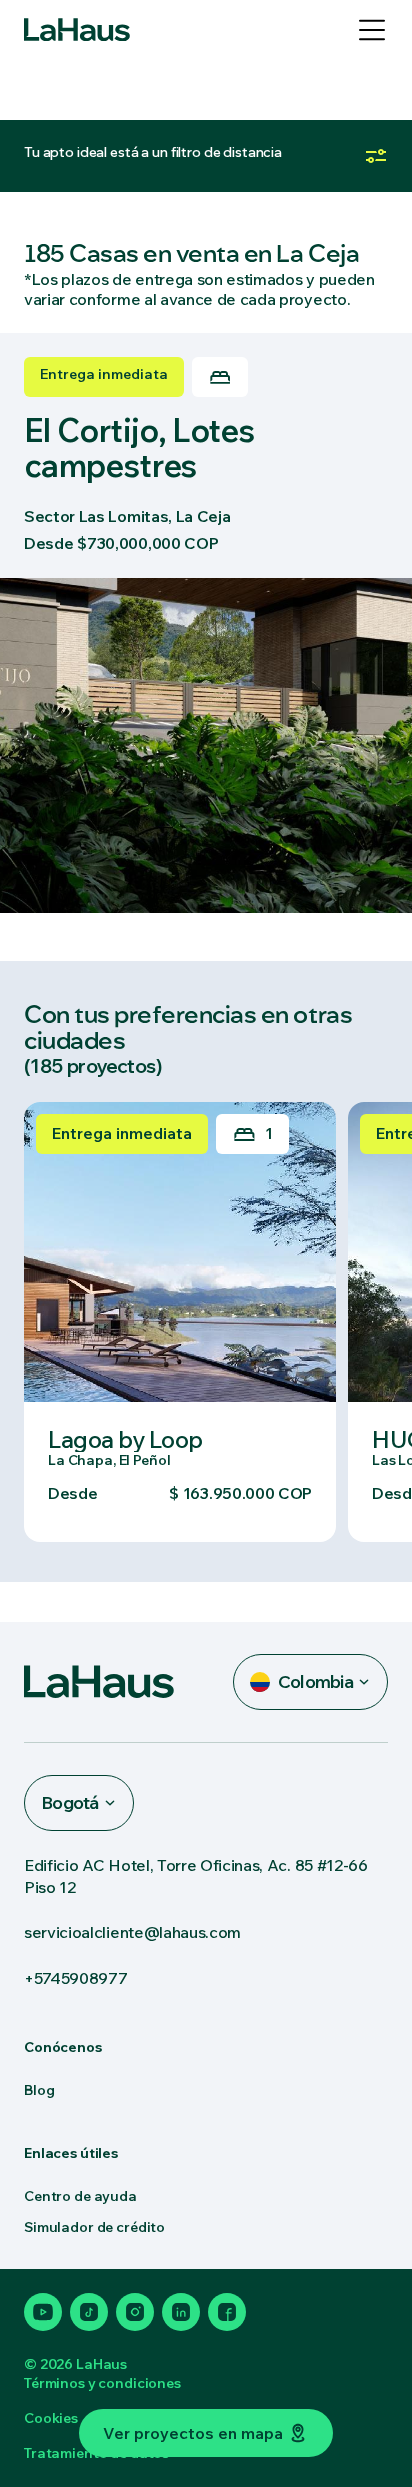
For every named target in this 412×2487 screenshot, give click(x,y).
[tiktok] (89, 2312)
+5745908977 (75, 1978)
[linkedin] (181, 2312)
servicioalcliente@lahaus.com (132, 1932)
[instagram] (135, 2312)
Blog (39, 2090)
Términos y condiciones (102, 2383)
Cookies (51, 2418)
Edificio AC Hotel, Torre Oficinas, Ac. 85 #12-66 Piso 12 (196, 1876)
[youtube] (43, 2312)
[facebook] (227, 2312)
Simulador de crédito (94, 2227)
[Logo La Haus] (77, 30)
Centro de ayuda (80, 2196)
